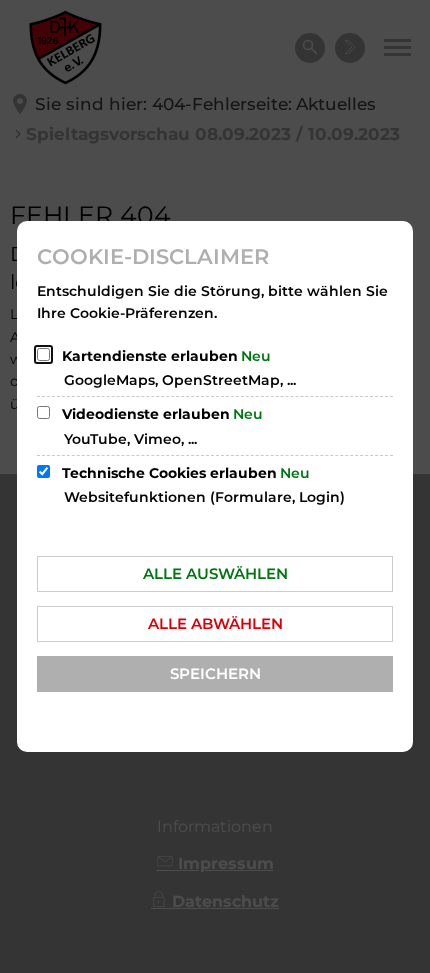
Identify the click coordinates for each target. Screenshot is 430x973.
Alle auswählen (215, 573)
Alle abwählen (215, 623)
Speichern (215, 673)
